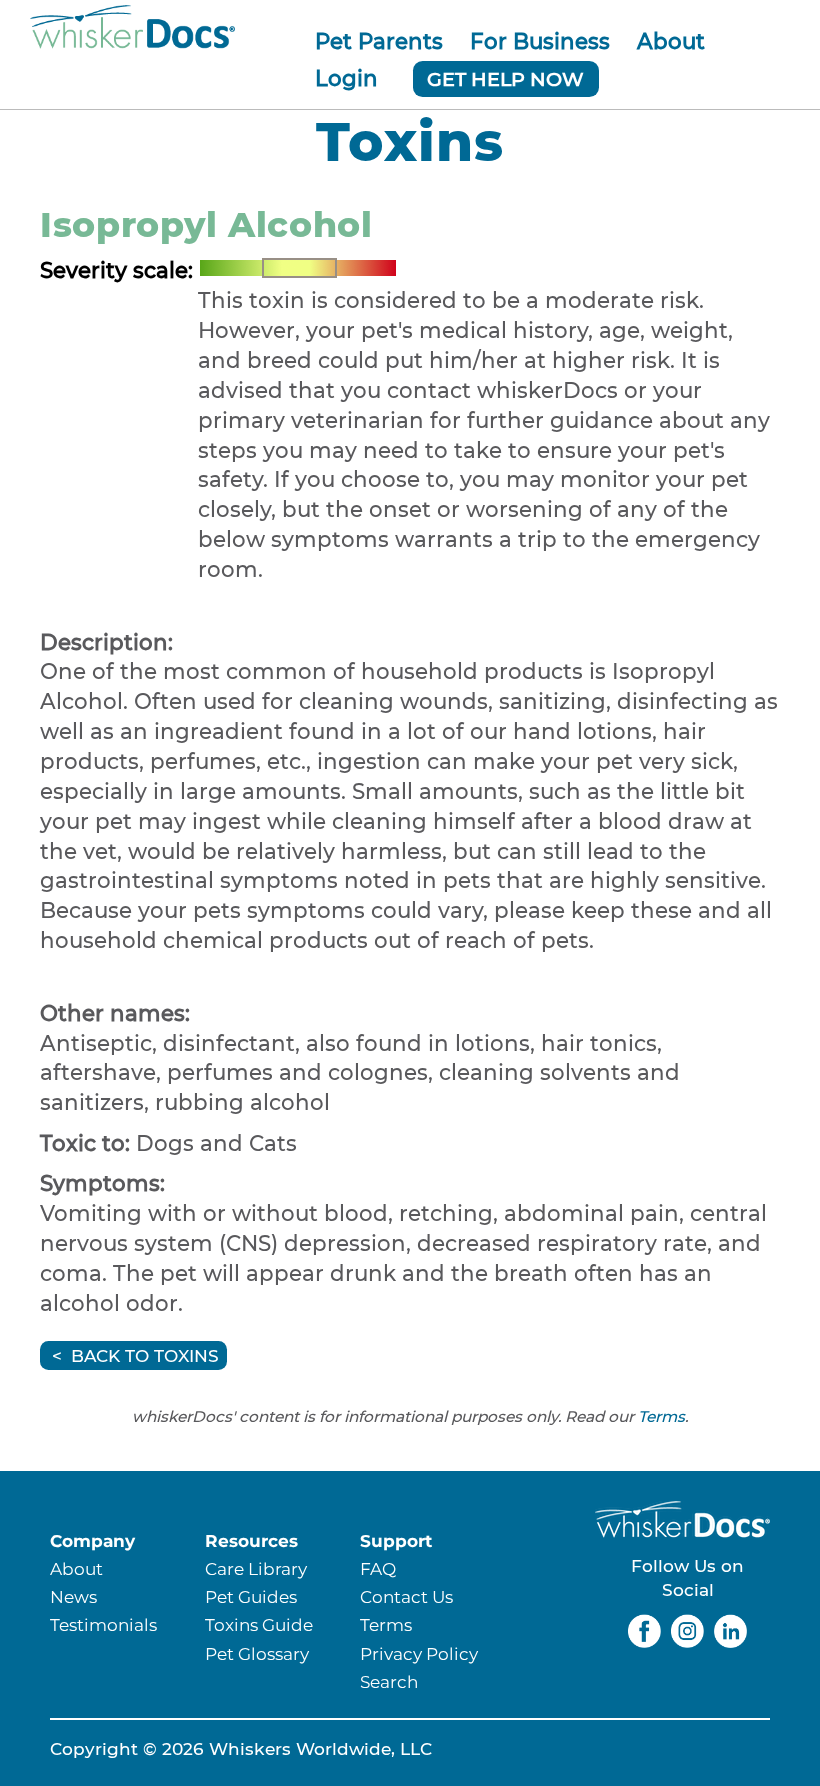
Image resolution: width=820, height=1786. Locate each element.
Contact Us (406, 1596)
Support (396, 1540)
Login (346, 78)
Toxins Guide (259, 1624)
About (671, 41)
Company (92, 1540)
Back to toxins (145, 1355)
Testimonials (103, 1624)
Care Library (256, 1568)
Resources (251, 1540)
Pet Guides (251, 1596)
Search (389, 1681)
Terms (661, 1416)
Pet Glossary (257, 1653)
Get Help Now (505, 79)
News (73, 1596)
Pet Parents (379, 41)
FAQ (378, 1568)
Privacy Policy (419, 1653)
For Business (540, 41)
